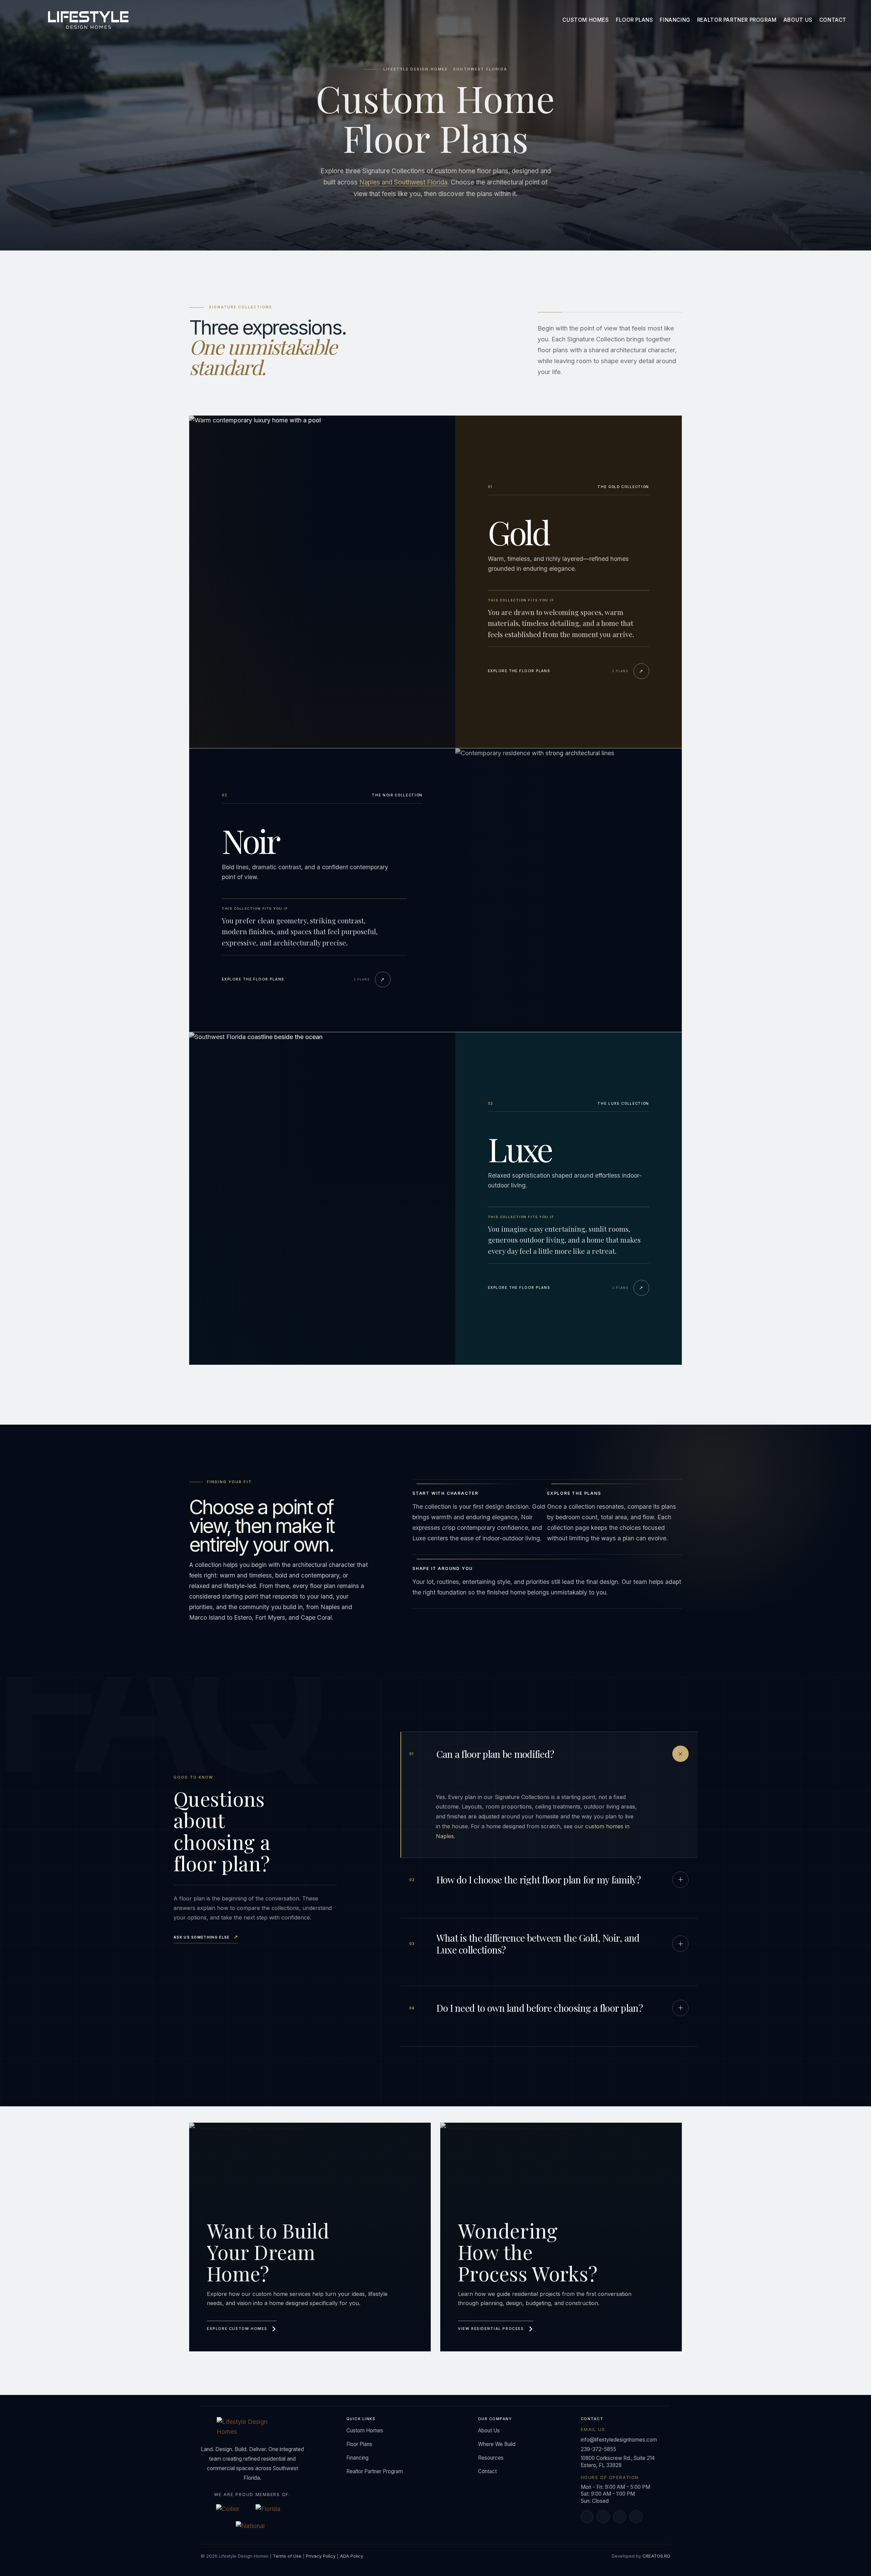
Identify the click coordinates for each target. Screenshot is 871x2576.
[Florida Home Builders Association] (272, 2510)
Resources (491, 2458)
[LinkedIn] (603, 2517)
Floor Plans (635, 20)
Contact (833, 20)
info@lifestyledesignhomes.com (619, 2440)
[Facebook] (587, 2517)
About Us (798, 20)
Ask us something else (206, 1937)
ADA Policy (351, 2556)
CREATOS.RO (656, 2556)
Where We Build (497, 2444)
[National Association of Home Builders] (252, 2527)
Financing (675, 20)
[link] (310, 2237)
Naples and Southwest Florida (403, 182)
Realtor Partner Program (737, 20)
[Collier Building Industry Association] (233, 2510)
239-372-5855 (598, 2449)
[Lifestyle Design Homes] (88, 20)
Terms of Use (287, 2556)
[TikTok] (636, 2517)
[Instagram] (620, 2517)
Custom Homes (586, 20)
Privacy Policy (321, 2556)
